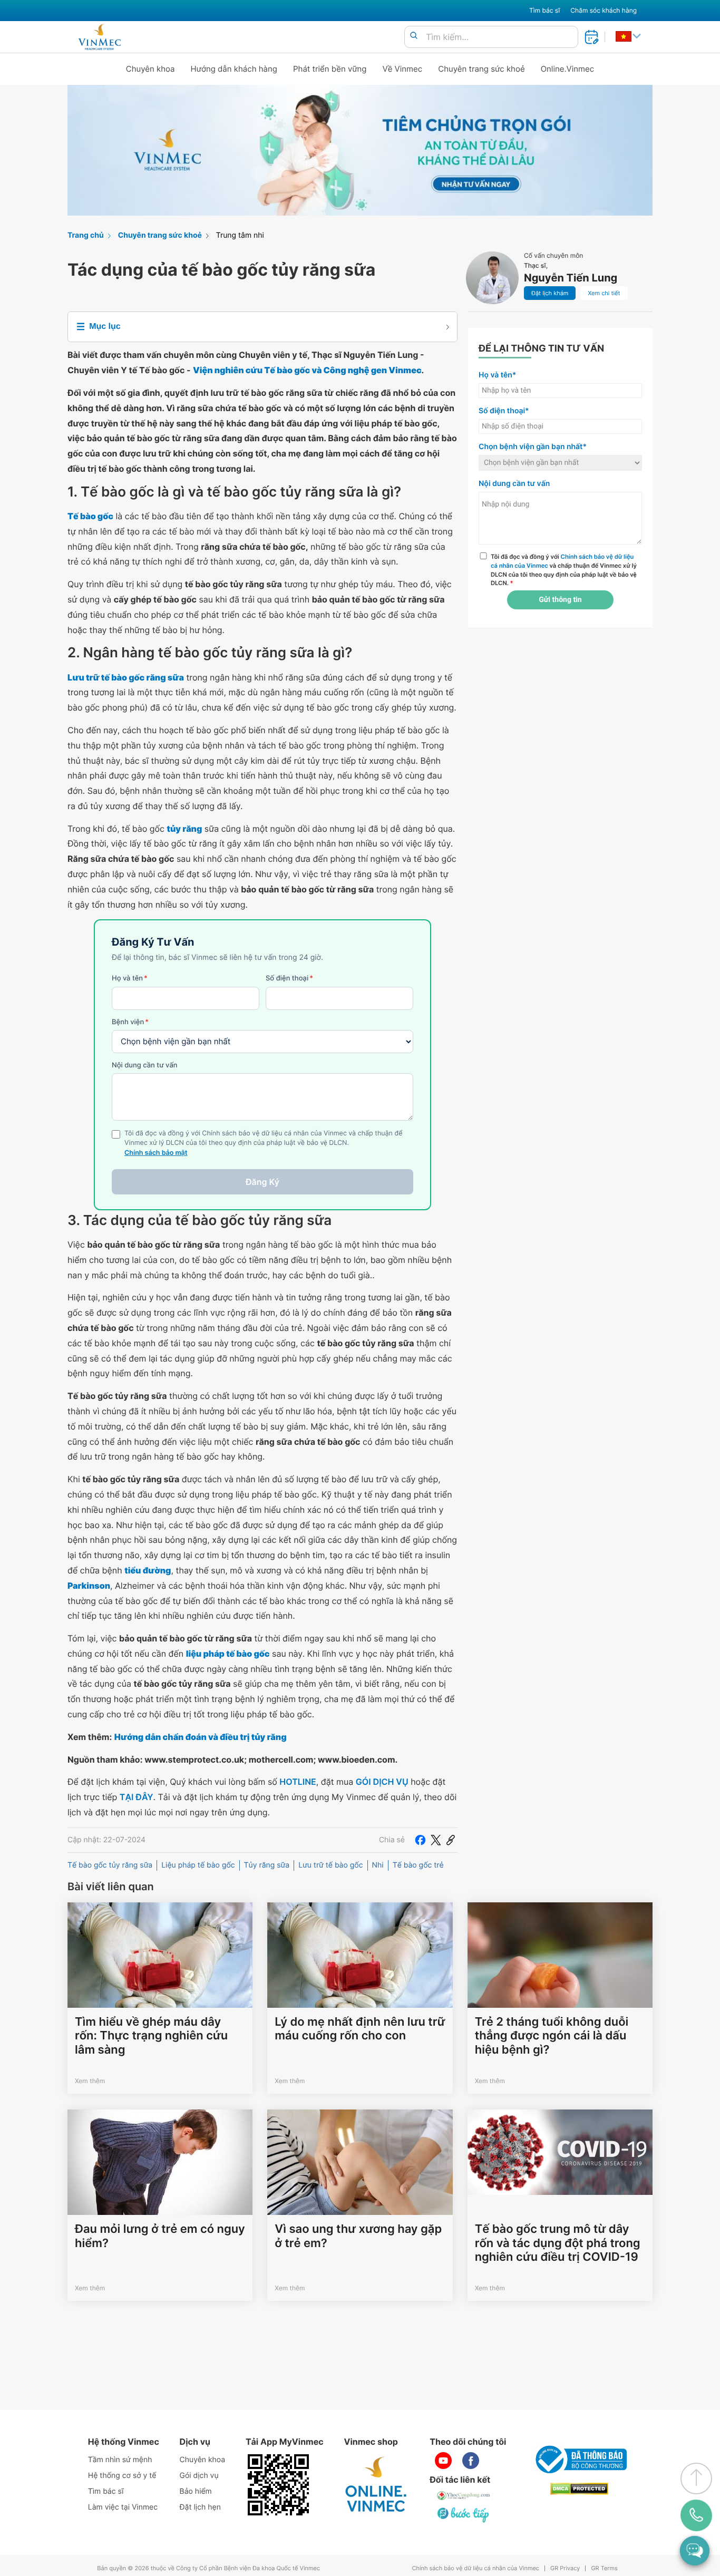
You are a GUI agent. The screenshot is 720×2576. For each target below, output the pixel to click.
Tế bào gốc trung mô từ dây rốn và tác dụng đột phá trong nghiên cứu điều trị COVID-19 (558, 2243)
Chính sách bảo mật (156, 1153)
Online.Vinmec (568, 69)
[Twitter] (436, 1840)
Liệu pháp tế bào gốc (198, 1865)
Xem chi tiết (604, 293)
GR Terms (604, 2568)
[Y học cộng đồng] (464, 2495)
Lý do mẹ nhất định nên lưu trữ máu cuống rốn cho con (360, 2029)
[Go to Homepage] (99, 37)
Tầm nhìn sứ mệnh (120, 2460)
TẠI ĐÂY (137, 1797)
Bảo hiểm (196, 2491)
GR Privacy (565, 2568)
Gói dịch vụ (199, 2476)
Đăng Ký (262, 1182)
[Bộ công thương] (579, 2460)
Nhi (378, 1865)
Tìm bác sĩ (544, 10)
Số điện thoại (289, 978)
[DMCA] (579, 2489)
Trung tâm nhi (240, 235)
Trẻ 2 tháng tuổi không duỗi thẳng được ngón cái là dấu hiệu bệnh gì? (552, 2036)
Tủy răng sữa (267, 1865)
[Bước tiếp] (464, 2514)
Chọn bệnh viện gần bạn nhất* (533, 447)
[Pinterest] (451, 1840)
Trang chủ (86, 235)
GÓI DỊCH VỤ (382, 1782)
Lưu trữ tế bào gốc (330, 1865)
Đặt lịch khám (550, 293)
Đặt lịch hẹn (200, 2507)
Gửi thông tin (560, 600)
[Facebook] (420, 1840)
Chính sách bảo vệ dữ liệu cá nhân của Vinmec (475, 2568)
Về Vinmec (403, 69)
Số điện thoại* (504, 411)
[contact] (696, 2515)
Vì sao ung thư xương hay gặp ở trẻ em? (358, 2236)
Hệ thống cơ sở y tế (122, 2476)
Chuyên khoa (150, 69)
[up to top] (696, 2478)
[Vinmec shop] (376, 2485)
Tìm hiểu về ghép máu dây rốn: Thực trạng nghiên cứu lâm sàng (151, 2036)
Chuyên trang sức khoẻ (481, 69)
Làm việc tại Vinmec (123, 2507)
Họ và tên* (497, 375)
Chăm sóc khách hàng (604, 10)
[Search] (414, 36)
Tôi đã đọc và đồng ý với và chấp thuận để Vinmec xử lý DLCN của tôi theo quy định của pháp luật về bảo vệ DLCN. (564, 570)
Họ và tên (130, 978)
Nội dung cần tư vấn (145, 1065)
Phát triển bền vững (330, 69)
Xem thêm (90, 2081)
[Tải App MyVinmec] (278, 2485)
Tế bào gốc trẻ (418, 1865)
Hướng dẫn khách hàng (234, 69)
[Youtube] (443, 2461)
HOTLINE (298, 1782)
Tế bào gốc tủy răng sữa (110, 1865)
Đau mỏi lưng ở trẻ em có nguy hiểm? (160, 2236)
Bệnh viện (130, 1022)
